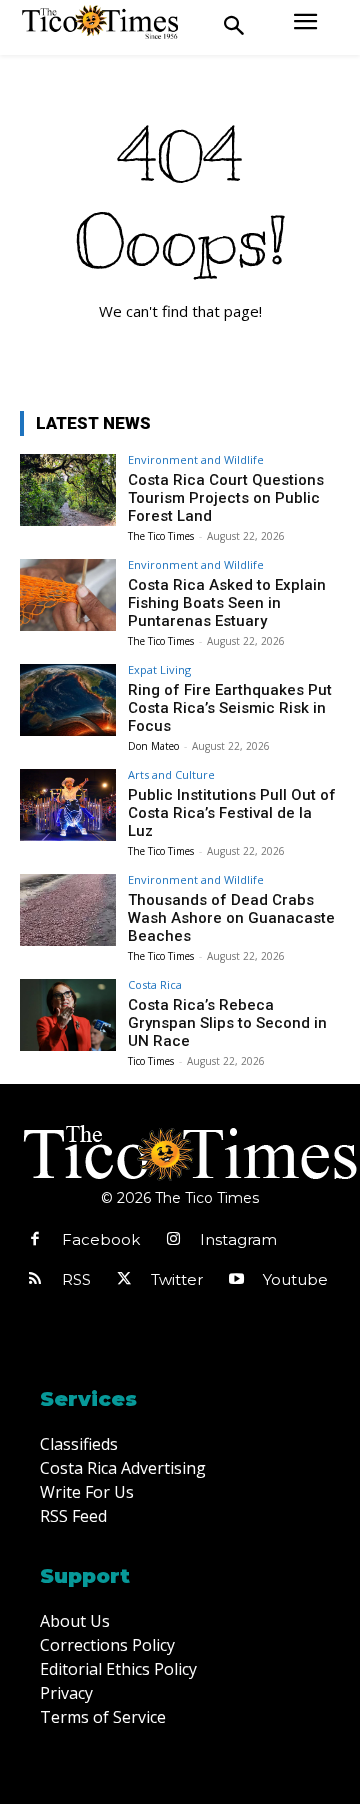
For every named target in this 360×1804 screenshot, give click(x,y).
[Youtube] (236, 1280)
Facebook (101, 1239)
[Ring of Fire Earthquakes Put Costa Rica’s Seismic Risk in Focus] (68, 700)
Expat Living (159, 669)
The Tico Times (161, 536)
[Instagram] (173, 1240)
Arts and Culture (171, 774)
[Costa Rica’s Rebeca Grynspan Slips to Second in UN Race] (68, 1015)
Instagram (238, 1239)
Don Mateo (153, 746)
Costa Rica (155, 984)
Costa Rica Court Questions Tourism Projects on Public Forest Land (226, 498)
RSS (76, 1279)
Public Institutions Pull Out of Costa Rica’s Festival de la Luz (232, 813)
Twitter (177, 1279)
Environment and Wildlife (196, 459)
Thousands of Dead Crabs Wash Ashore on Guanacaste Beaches (231, 918)
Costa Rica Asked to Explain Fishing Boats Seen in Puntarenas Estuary (227, 603)
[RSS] (35, 1280)
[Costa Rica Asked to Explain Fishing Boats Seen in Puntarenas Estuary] (68, 595)
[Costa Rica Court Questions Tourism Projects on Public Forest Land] (68, 490)
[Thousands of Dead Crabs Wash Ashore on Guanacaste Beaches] (68, 910)
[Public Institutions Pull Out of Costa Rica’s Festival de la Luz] (68, 805)
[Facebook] (35, 1240)
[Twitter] (124, 1280)
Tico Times (151, 1061)
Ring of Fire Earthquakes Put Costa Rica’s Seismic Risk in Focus (230, 708)
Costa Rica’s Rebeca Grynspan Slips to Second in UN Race (227, 1023)
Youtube (295, 1279)
